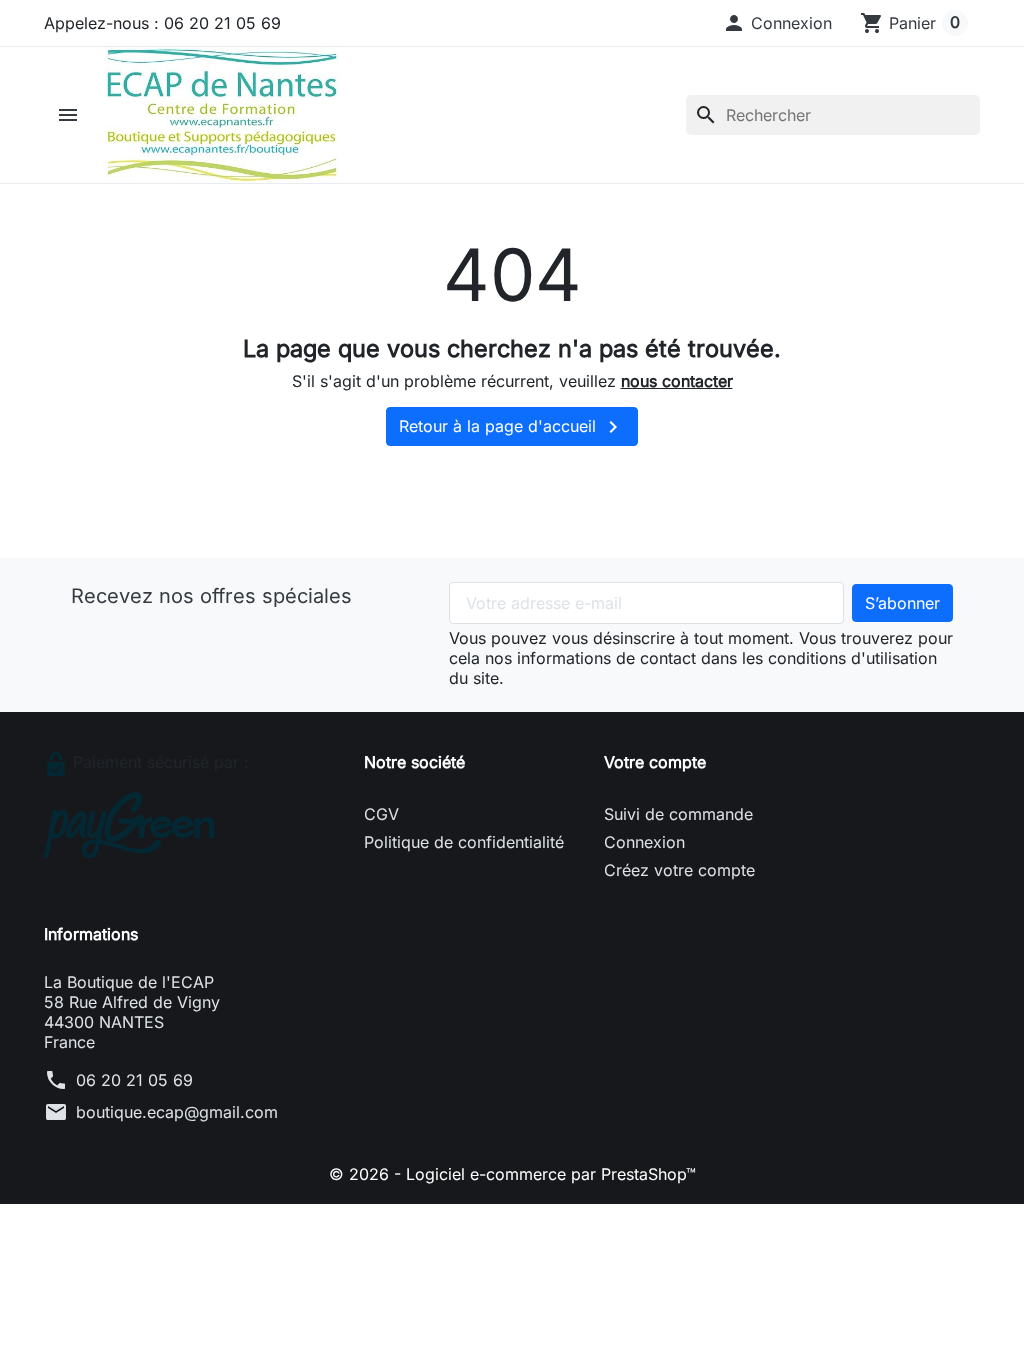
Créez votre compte (679, 870)
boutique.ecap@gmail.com (177, 1112)
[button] (777, 23)
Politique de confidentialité (464, 842)
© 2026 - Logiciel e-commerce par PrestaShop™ (512, 1174)
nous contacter (677, 381)
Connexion (644, 842)
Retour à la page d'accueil (512, 427)
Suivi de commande (678, 814)
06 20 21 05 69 (134, 1080)
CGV (381, 814)
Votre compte (655, 762)
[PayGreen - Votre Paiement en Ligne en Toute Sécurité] (129, 824)
